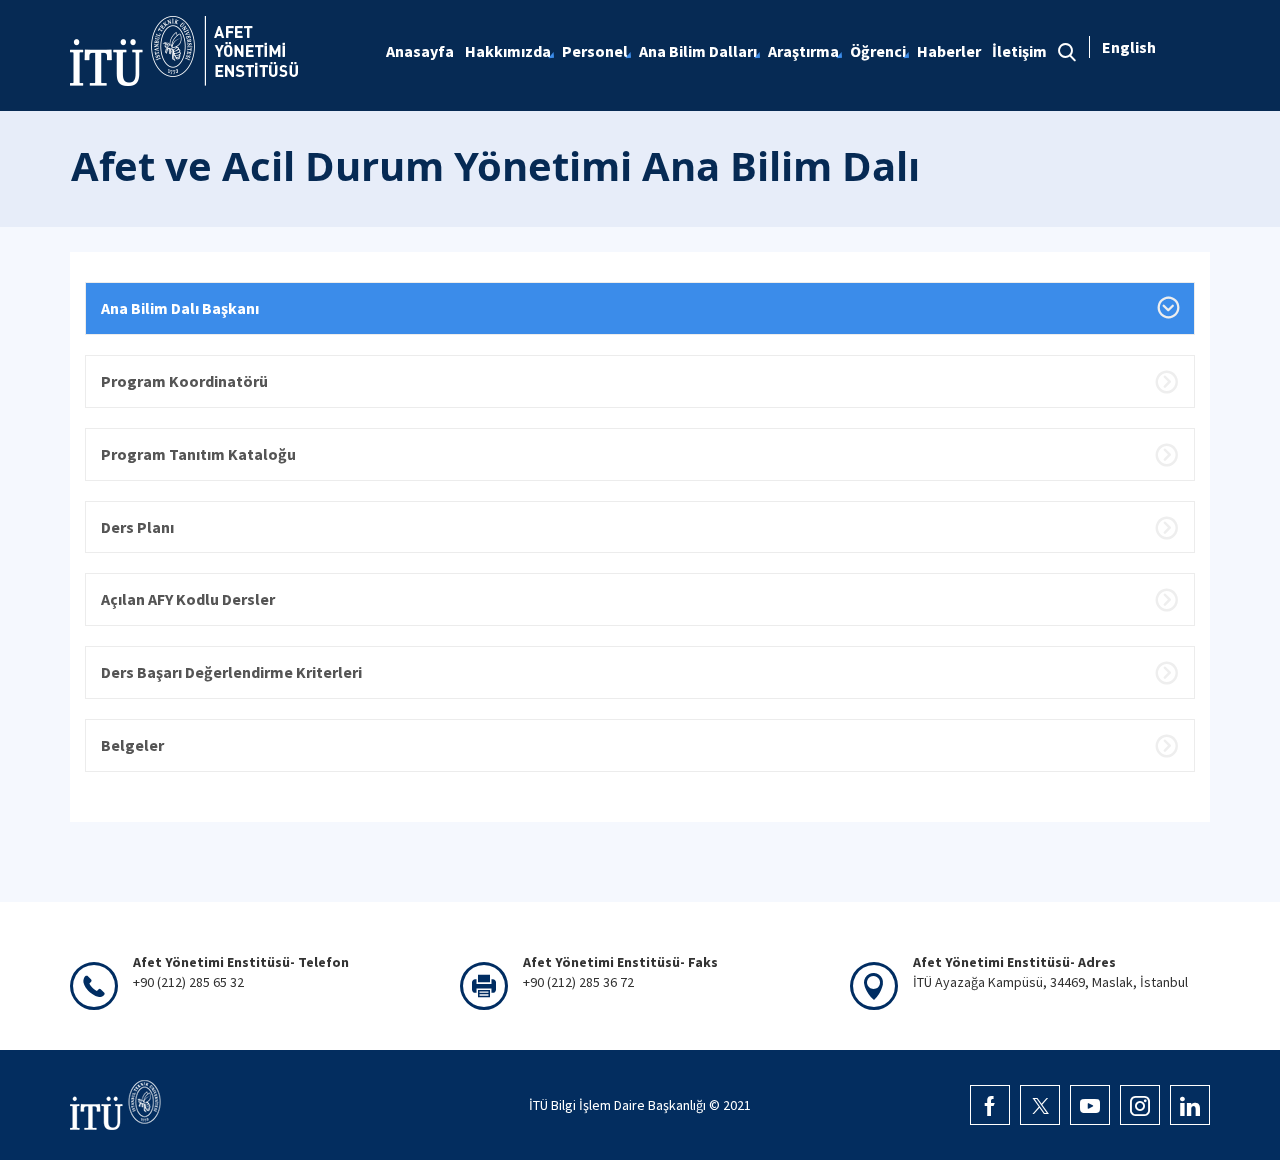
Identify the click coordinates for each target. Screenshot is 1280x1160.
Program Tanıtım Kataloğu (198, 454)
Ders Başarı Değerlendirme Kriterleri (231, 672)
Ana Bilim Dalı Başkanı (180, 308)
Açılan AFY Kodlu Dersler (188, 599)
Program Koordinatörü (184, 381)
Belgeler (132, 745)
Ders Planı (137, 527)
